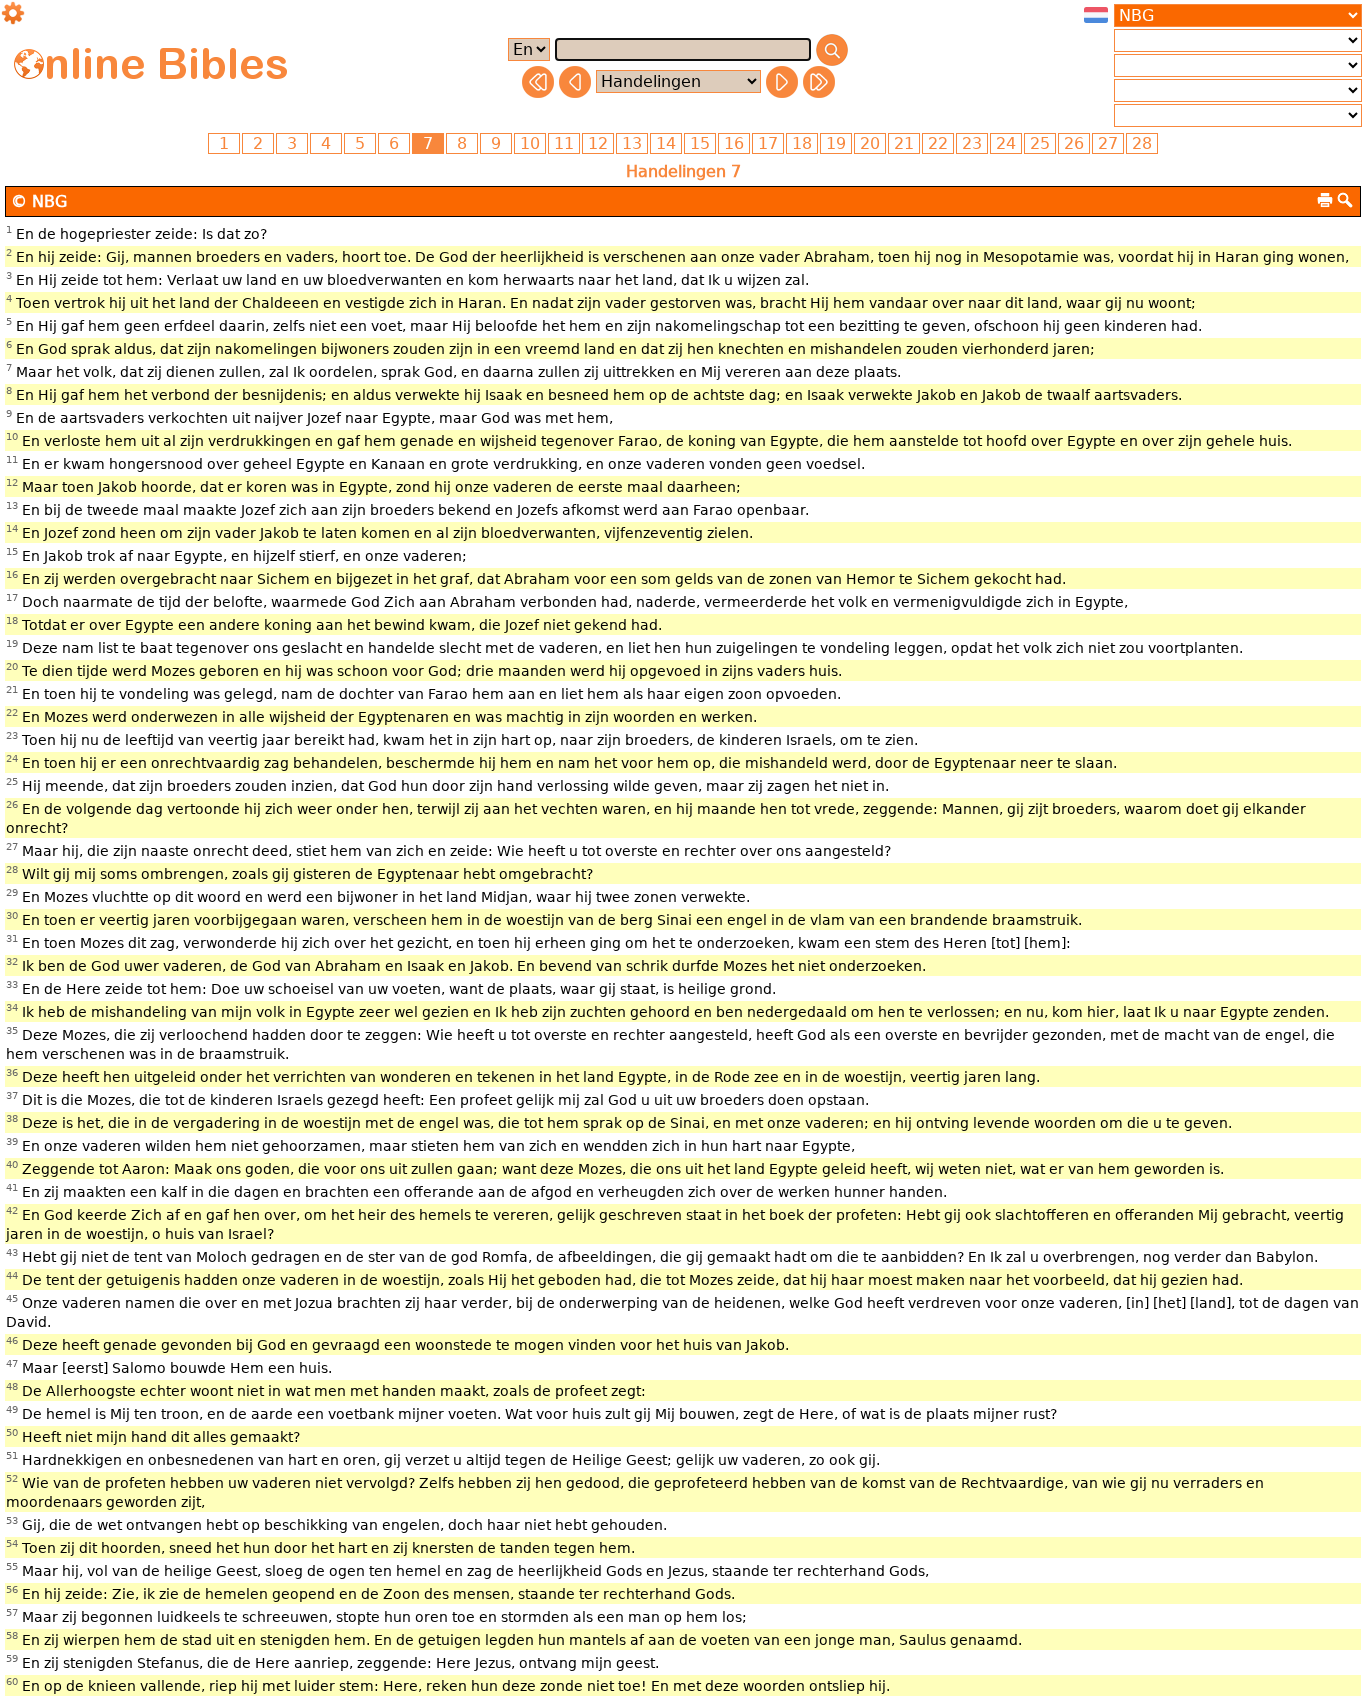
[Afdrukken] (1325, 200)
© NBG (39, 201)
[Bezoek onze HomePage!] (29, 64)
